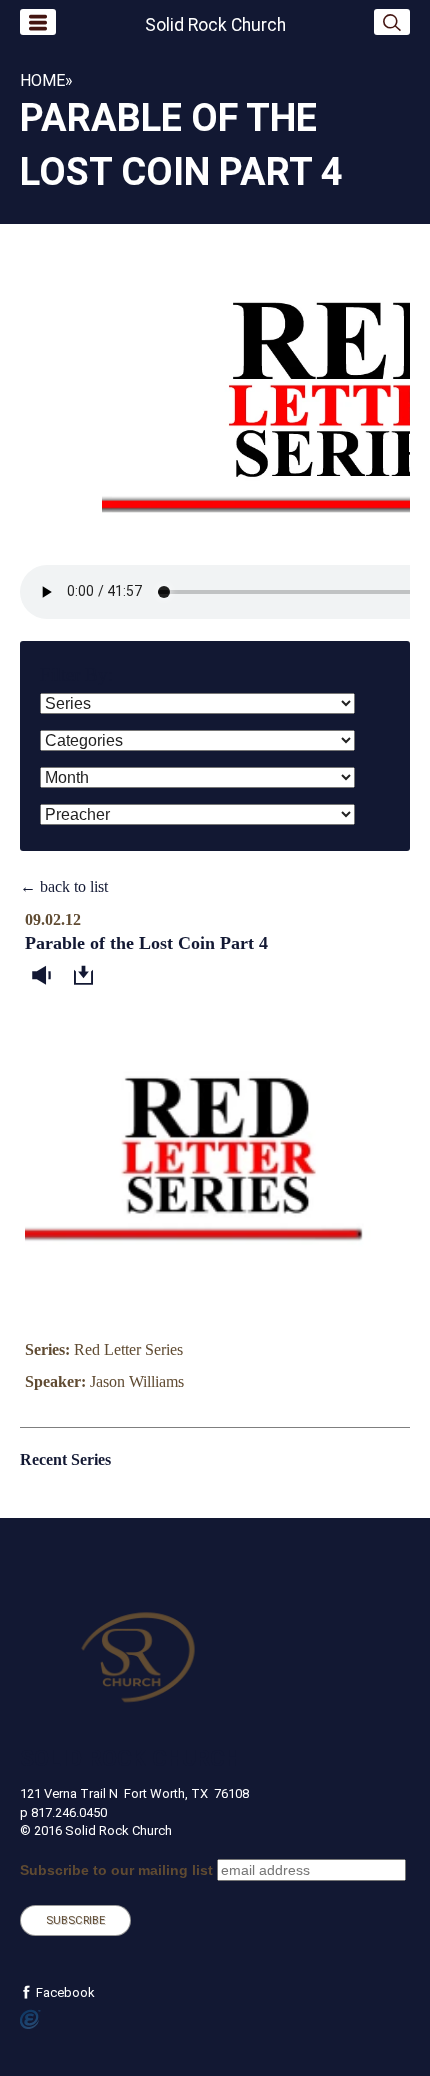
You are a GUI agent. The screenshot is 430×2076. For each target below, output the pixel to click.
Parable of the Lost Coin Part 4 (146, 943)
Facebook (64, 1992)
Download (88, 976)
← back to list (64, 886)
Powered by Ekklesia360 (30, 2020)
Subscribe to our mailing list (116, 1870)
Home (42, 80)
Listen (46, 976)
